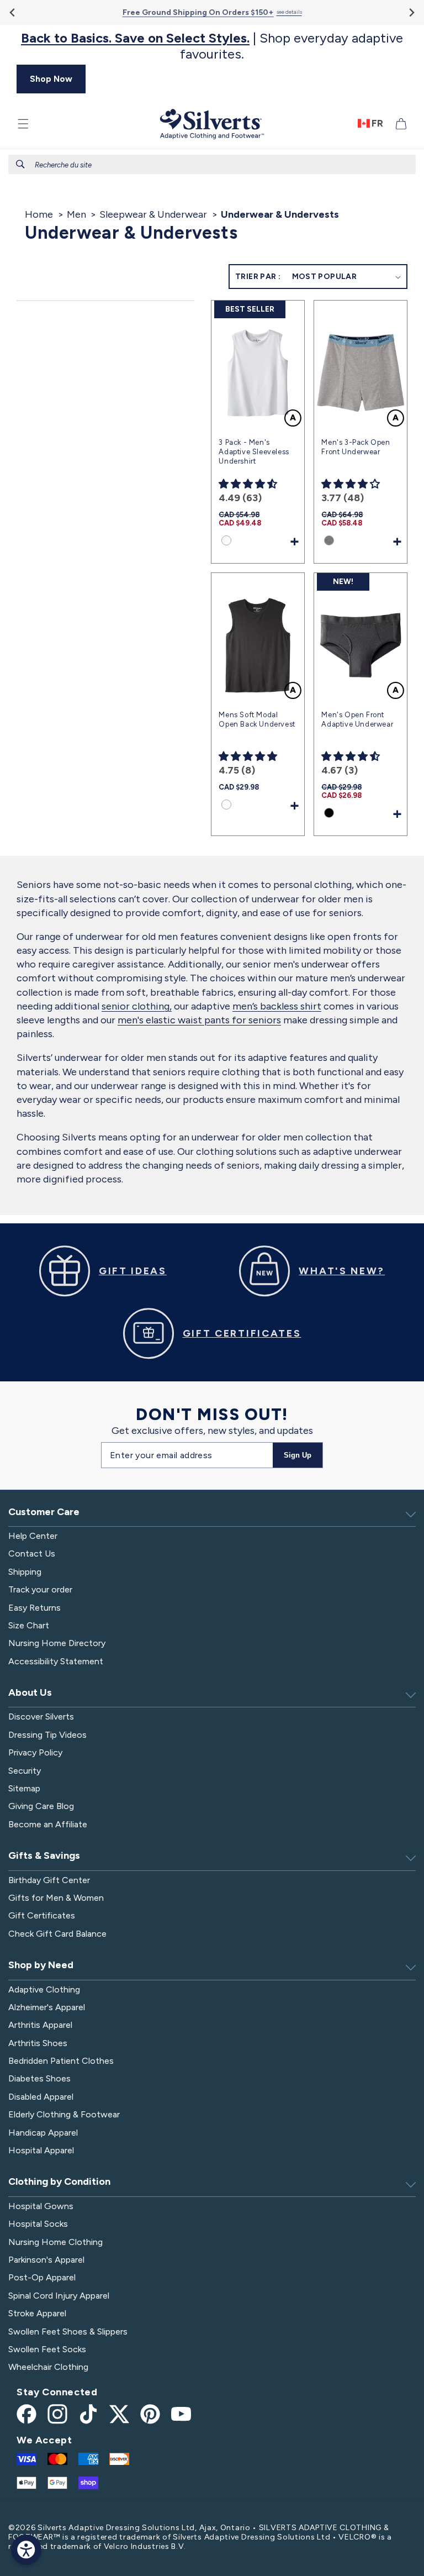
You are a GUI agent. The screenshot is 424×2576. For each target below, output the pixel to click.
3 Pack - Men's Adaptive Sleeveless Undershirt (254, 452)
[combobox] (212, 164)
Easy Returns (35, 1608)
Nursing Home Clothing (55, 2242)
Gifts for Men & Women (56, 1898)
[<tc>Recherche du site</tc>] (20, 164)
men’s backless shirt (277, 1006)
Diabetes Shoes (39, 2078)
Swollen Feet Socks (47, 2349)
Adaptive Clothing (44, 1989)
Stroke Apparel (37, 2313)
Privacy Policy (35, 1752)
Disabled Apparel (41, 2097)
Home (39, 214)
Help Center (33, 1536)
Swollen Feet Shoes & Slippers (68, 2331)
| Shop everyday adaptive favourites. (212, 46)
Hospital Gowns (41, 2206)
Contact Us (32, 1554)
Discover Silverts (41, 1717)
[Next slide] (411, 12)
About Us (30, 1692)
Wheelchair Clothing (48, 2367)
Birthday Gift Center (49, 1880)
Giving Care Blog (41, 1806)
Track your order (40, 1589)
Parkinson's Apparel (46, 2260)
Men (76, 214)
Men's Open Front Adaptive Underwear (357, 719)
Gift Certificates (42, 1915)
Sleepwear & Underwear (153, 214)
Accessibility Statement (56, 1661)
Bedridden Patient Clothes (61, 2061)
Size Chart (29, 1625)
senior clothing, (137, 1006)
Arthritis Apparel (40, 2025)
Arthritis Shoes (38, 2043)
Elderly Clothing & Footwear (64, 2114)
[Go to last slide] (13, 12)
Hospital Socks (38, 2224)
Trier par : (258, 277)
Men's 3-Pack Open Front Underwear (356, 447)
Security (25, 1771)
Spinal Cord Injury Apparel (59, 2296)
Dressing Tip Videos (47, 1735)
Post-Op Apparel (42, 2277)
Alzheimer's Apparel (47, 2007)
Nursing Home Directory (57, 1643)
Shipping (25, 1572)
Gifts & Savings (44, 1855)
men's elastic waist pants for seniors (199, 1020)
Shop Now (51, 79)
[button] (23, 124)
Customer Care (44, 1512)
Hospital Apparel (41, 2150)
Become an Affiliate (48, 1824)
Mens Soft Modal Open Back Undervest (257, 719)
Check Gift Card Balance (57, 1934)
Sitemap (24, 1788)
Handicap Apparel (43, 2133)
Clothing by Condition (59, 2181)
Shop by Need (41, 1965)
